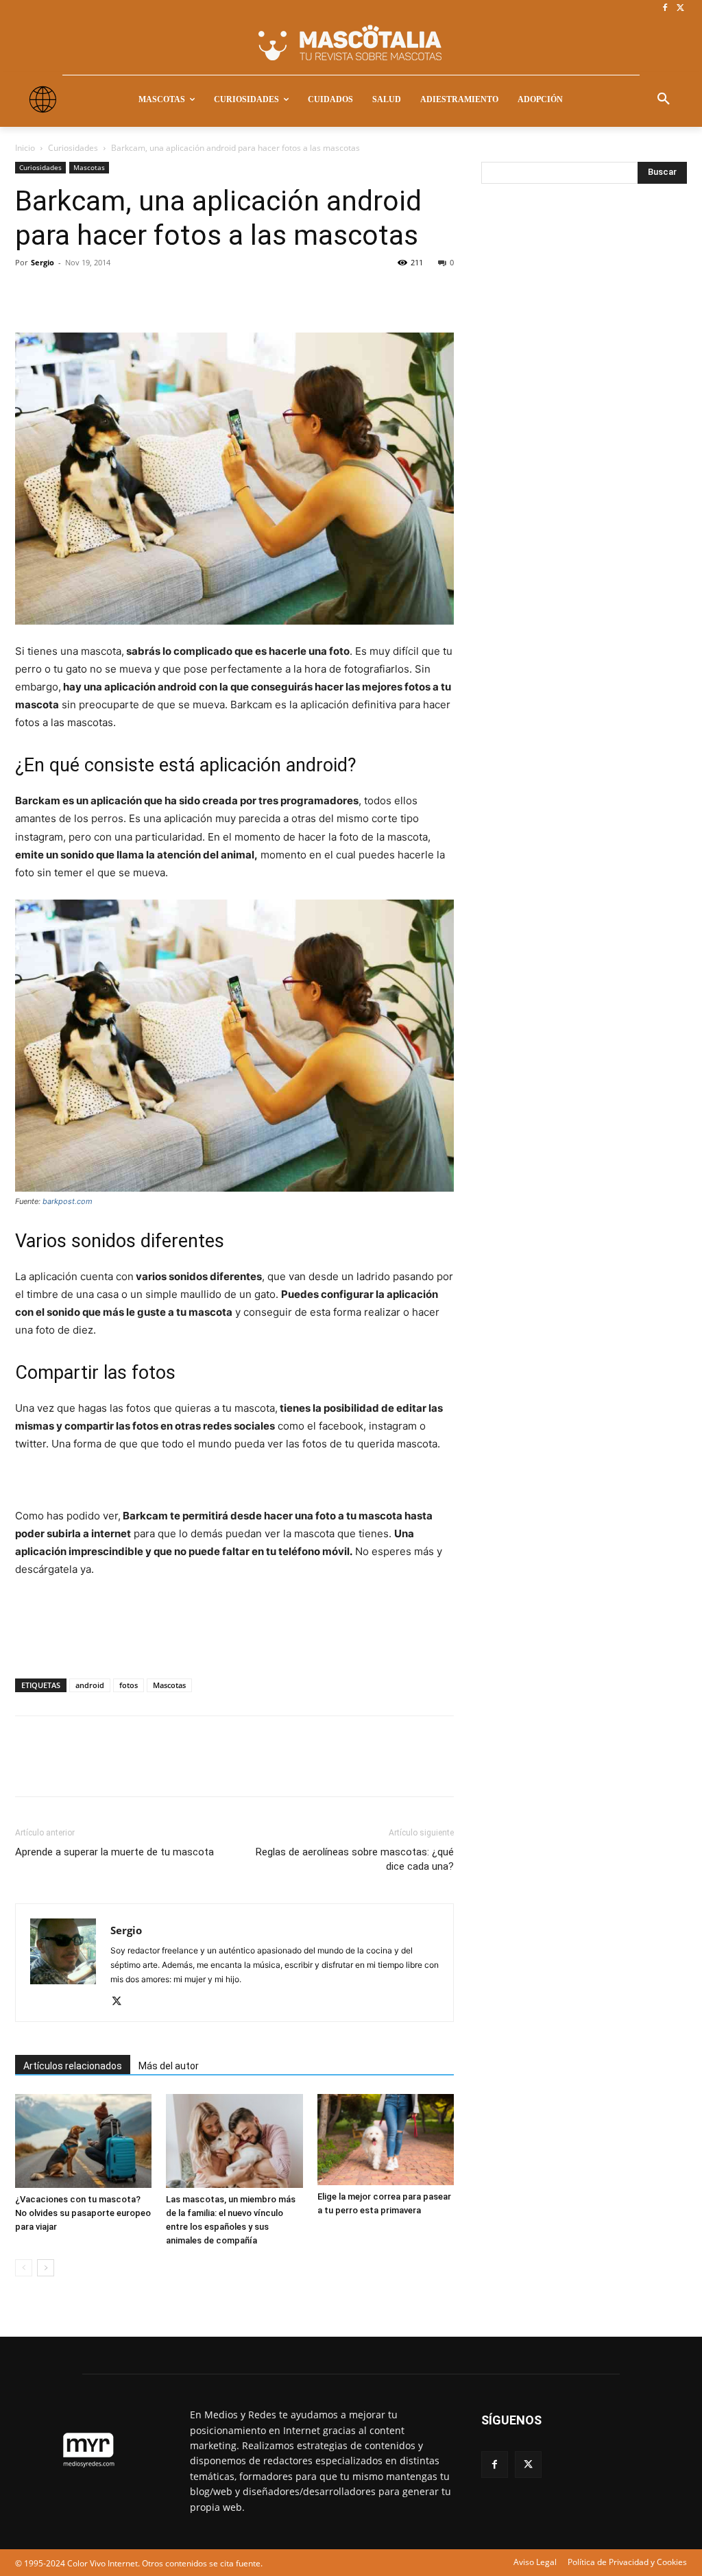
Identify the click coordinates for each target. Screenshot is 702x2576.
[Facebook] (665, 9)
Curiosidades (73, 148)
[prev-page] (24, 2268)
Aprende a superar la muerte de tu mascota (114, 1852)
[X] (680, 9)
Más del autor (169, 2066)
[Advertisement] (584, 422)
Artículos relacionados (73, 2066)
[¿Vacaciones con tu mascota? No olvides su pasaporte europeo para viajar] (83, 2141)
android (90, 1685)
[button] (664, 99)
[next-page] (46, 2268)
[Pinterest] (92, 293)
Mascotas (89, 167)
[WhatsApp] (123, 293)
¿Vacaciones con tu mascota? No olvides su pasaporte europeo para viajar (83, 2213)
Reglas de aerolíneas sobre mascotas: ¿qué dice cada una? (355, 1859)
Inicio (25, 148)
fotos (129, 1685)
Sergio (43, 262)
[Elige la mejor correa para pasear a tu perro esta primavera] (386, 2140)
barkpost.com (68, 1201)
